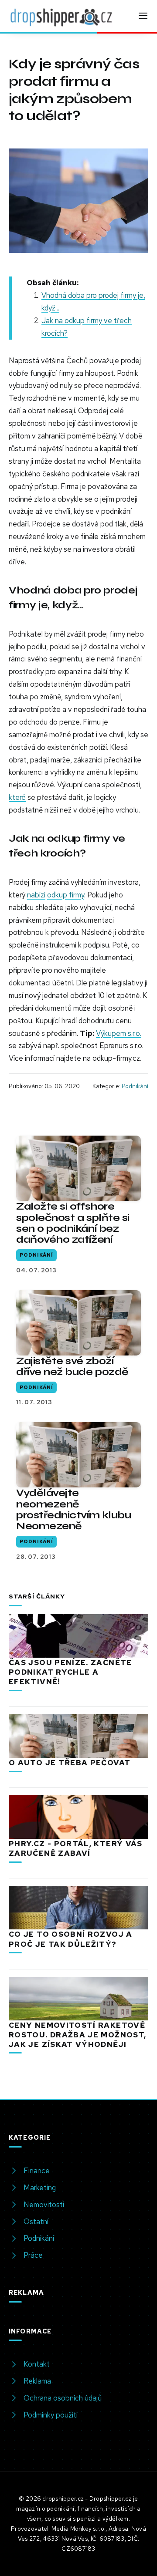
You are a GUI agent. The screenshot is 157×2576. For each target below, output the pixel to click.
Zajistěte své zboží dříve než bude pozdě (72, 1366)
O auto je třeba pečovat (70, 1763)
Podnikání (135, 1086)
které (17, 797)
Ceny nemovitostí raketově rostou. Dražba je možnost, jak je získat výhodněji (77, 2035)
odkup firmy (66, 895)
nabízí (36, 895)
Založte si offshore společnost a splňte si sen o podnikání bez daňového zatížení (73, 1223)
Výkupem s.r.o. (119, 1033)
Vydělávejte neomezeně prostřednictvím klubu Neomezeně (73, 1509)
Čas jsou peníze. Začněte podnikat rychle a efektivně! (70, 1672)
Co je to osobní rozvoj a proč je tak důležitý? (71, 1939)
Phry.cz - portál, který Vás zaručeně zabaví (76, 1848)
